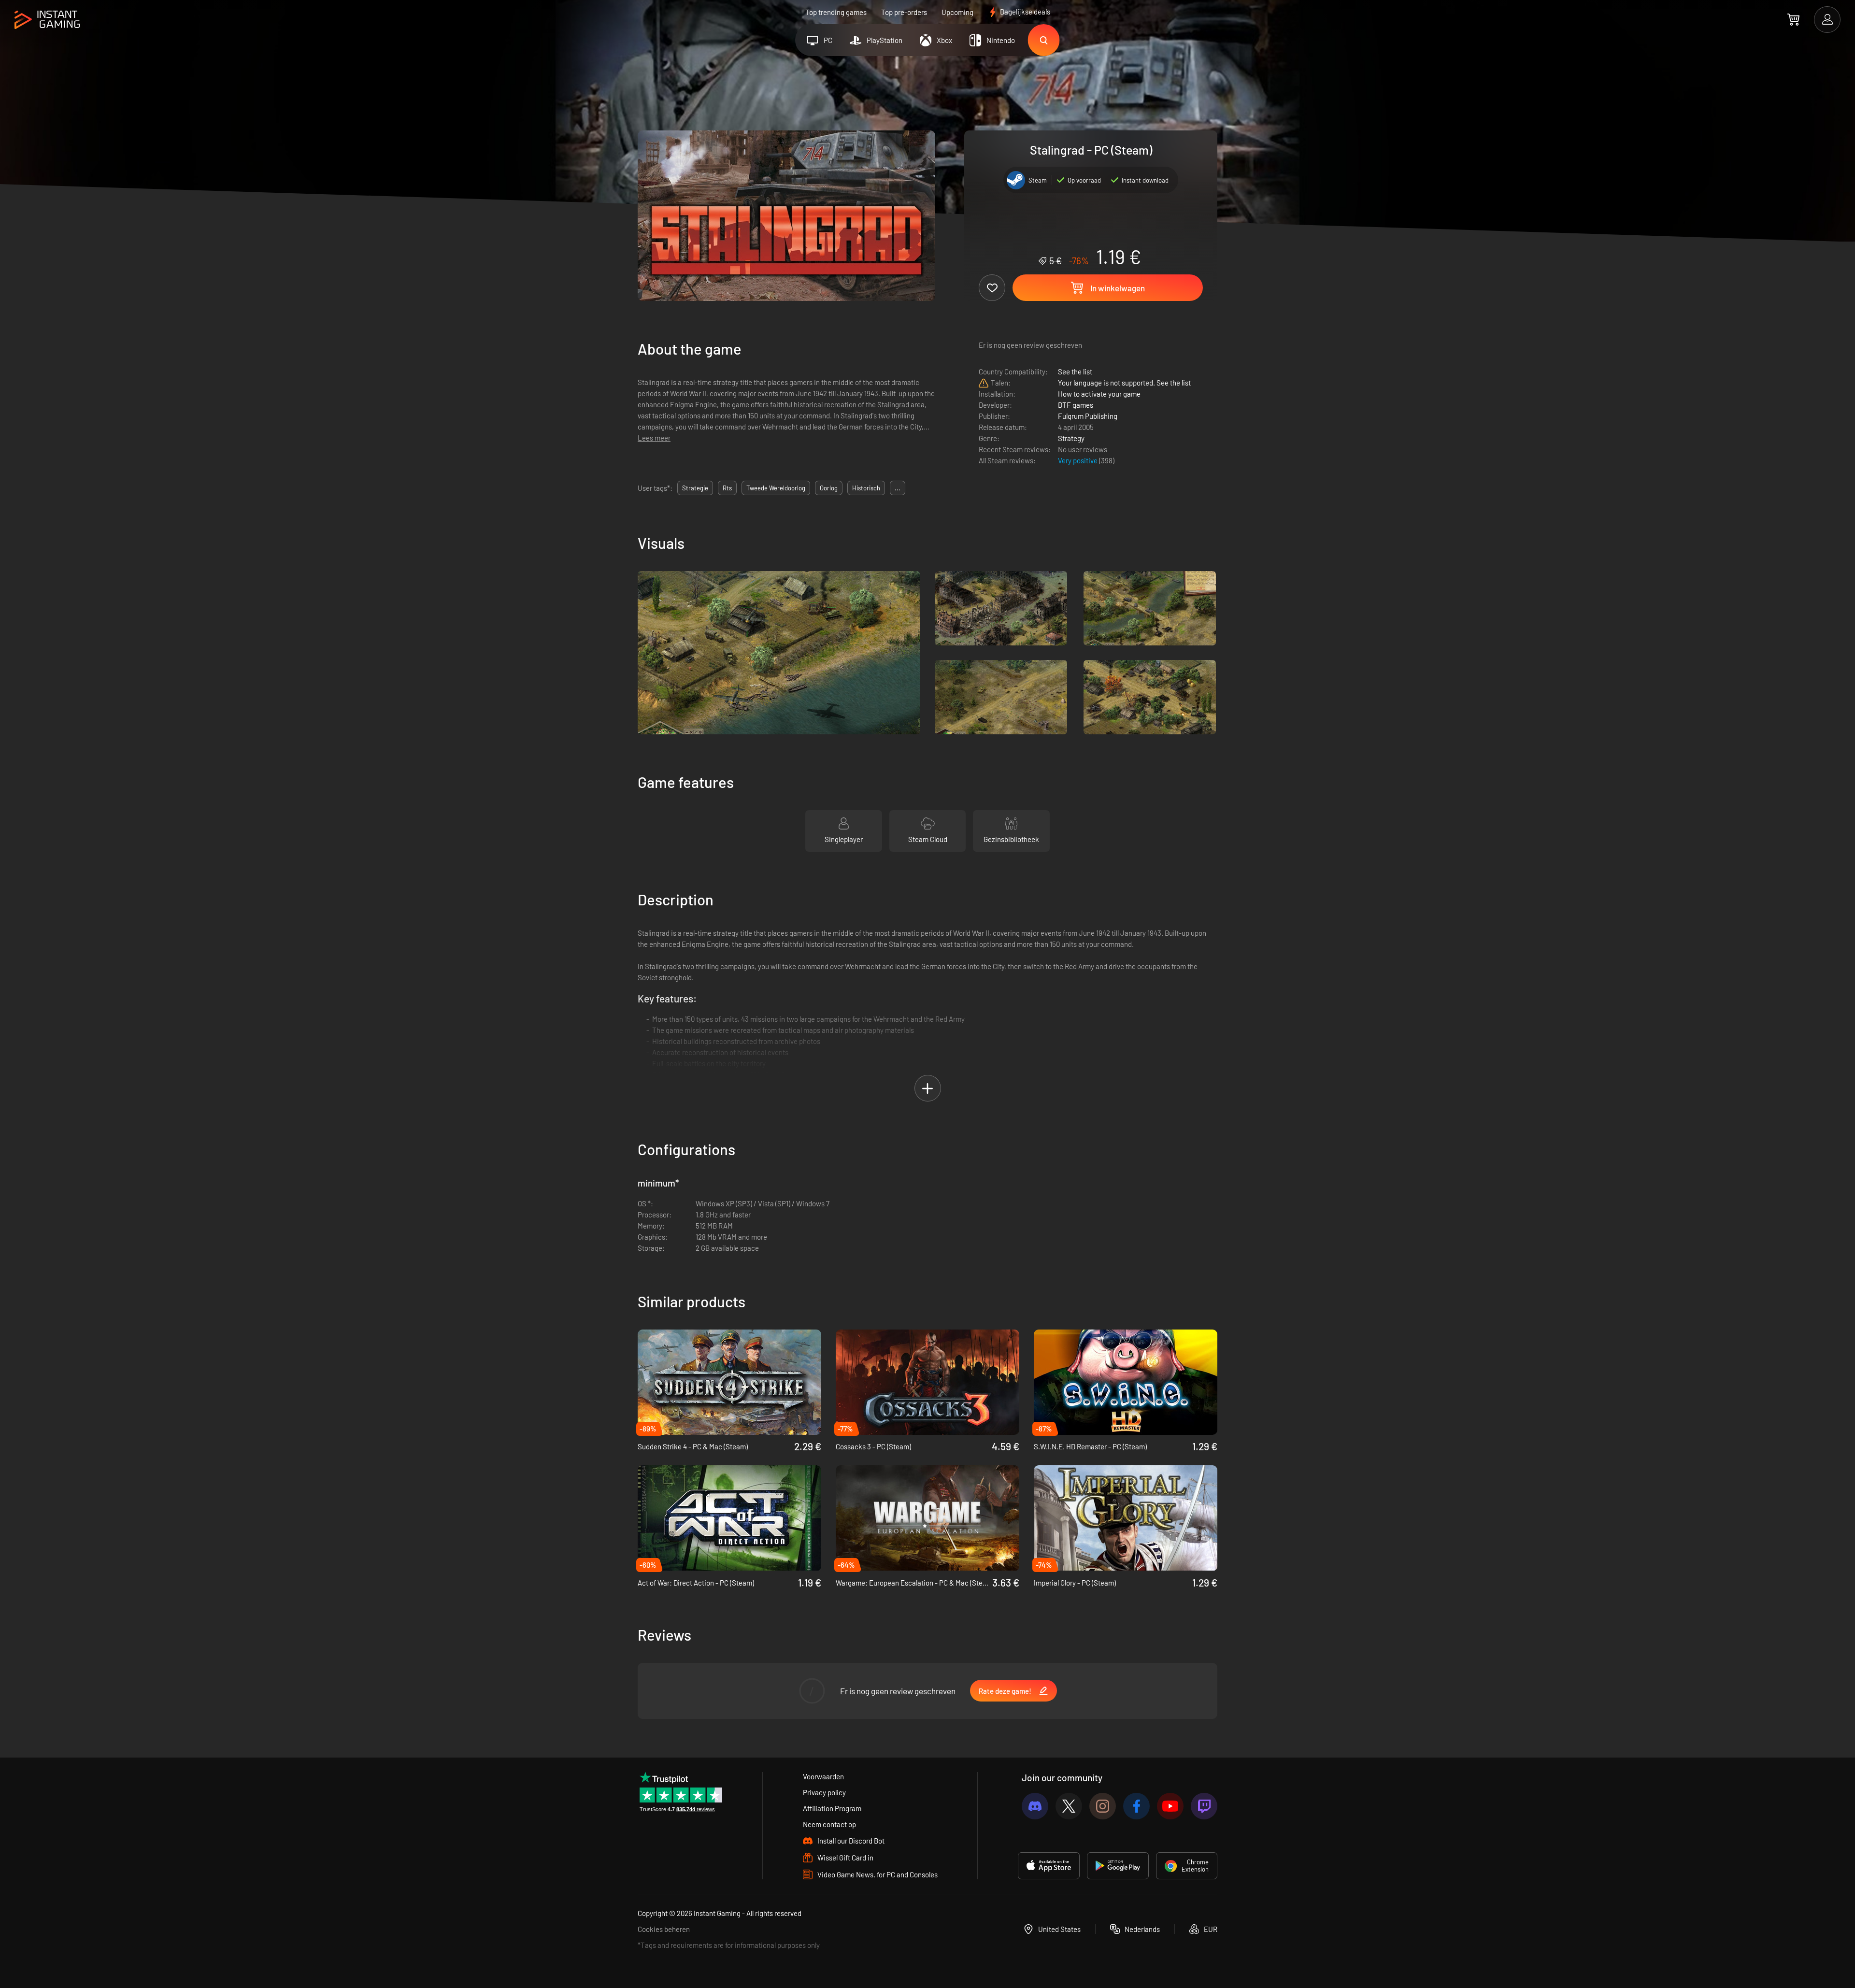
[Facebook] (1136, 1806)
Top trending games (836, 12)
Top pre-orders (904, 12)
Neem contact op (829, 1824)
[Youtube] (1170, 1806)
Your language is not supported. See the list (1124, 383)
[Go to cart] (1793, 19)
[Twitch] (1204, 1806)
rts (727, 488)
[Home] (47, 20)
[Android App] (1118, 1866)
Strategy (1071, 438)
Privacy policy (824, 1792)
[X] (1069, 1806)
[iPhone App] (1049, 1866)
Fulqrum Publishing (1088, 416)
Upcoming (957, 12)
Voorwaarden (823, 1776)
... (898, 488)
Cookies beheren (664, 1929)
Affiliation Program (832, 1808)
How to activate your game (1099, 394)
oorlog (829, 488)
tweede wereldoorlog (776, 488)
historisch (866, 488)
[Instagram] (1103, 1806)
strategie (695, 488)
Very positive (1078, 460)
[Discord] (1035, 1806)
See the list (1075, 372)
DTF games (1076, 405)
